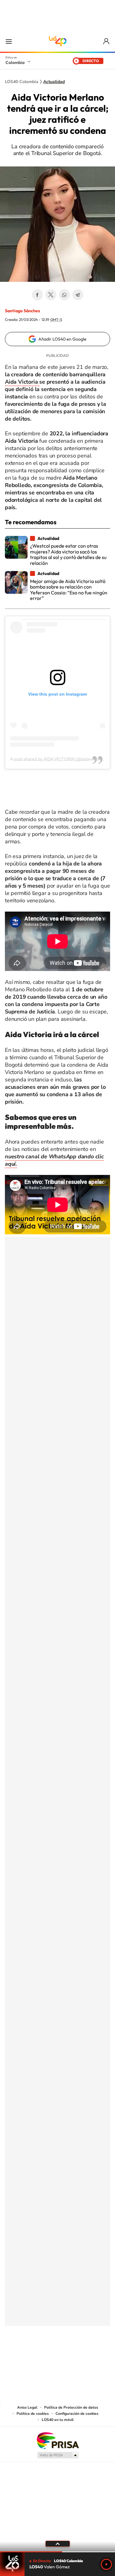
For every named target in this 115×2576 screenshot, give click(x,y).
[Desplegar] (57, 2544)
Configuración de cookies (77, 2414)
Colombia (15, 62)
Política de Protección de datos (71, 2407)
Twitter (51, 295)
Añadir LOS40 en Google (62, 339)
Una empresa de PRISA (58, 2440)
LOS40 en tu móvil (58, 2420)
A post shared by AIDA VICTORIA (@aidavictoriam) (59, 759)
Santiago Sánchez (23, 311)
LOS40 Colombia (58, 41)
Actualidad (54, 82)
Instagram (45, 2356)
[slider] (57, 2552)
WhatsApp (64, 295)
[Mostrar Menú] (9, 41)
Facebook (37, 295)
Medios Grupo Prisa (58, 2455)
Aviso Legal (27, 2407)
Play (106, 2564)
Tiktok (33, 2356)
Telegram (78, 295)
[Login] (107, 41)
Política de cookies (33, 2414)
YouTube (58, 2356)
